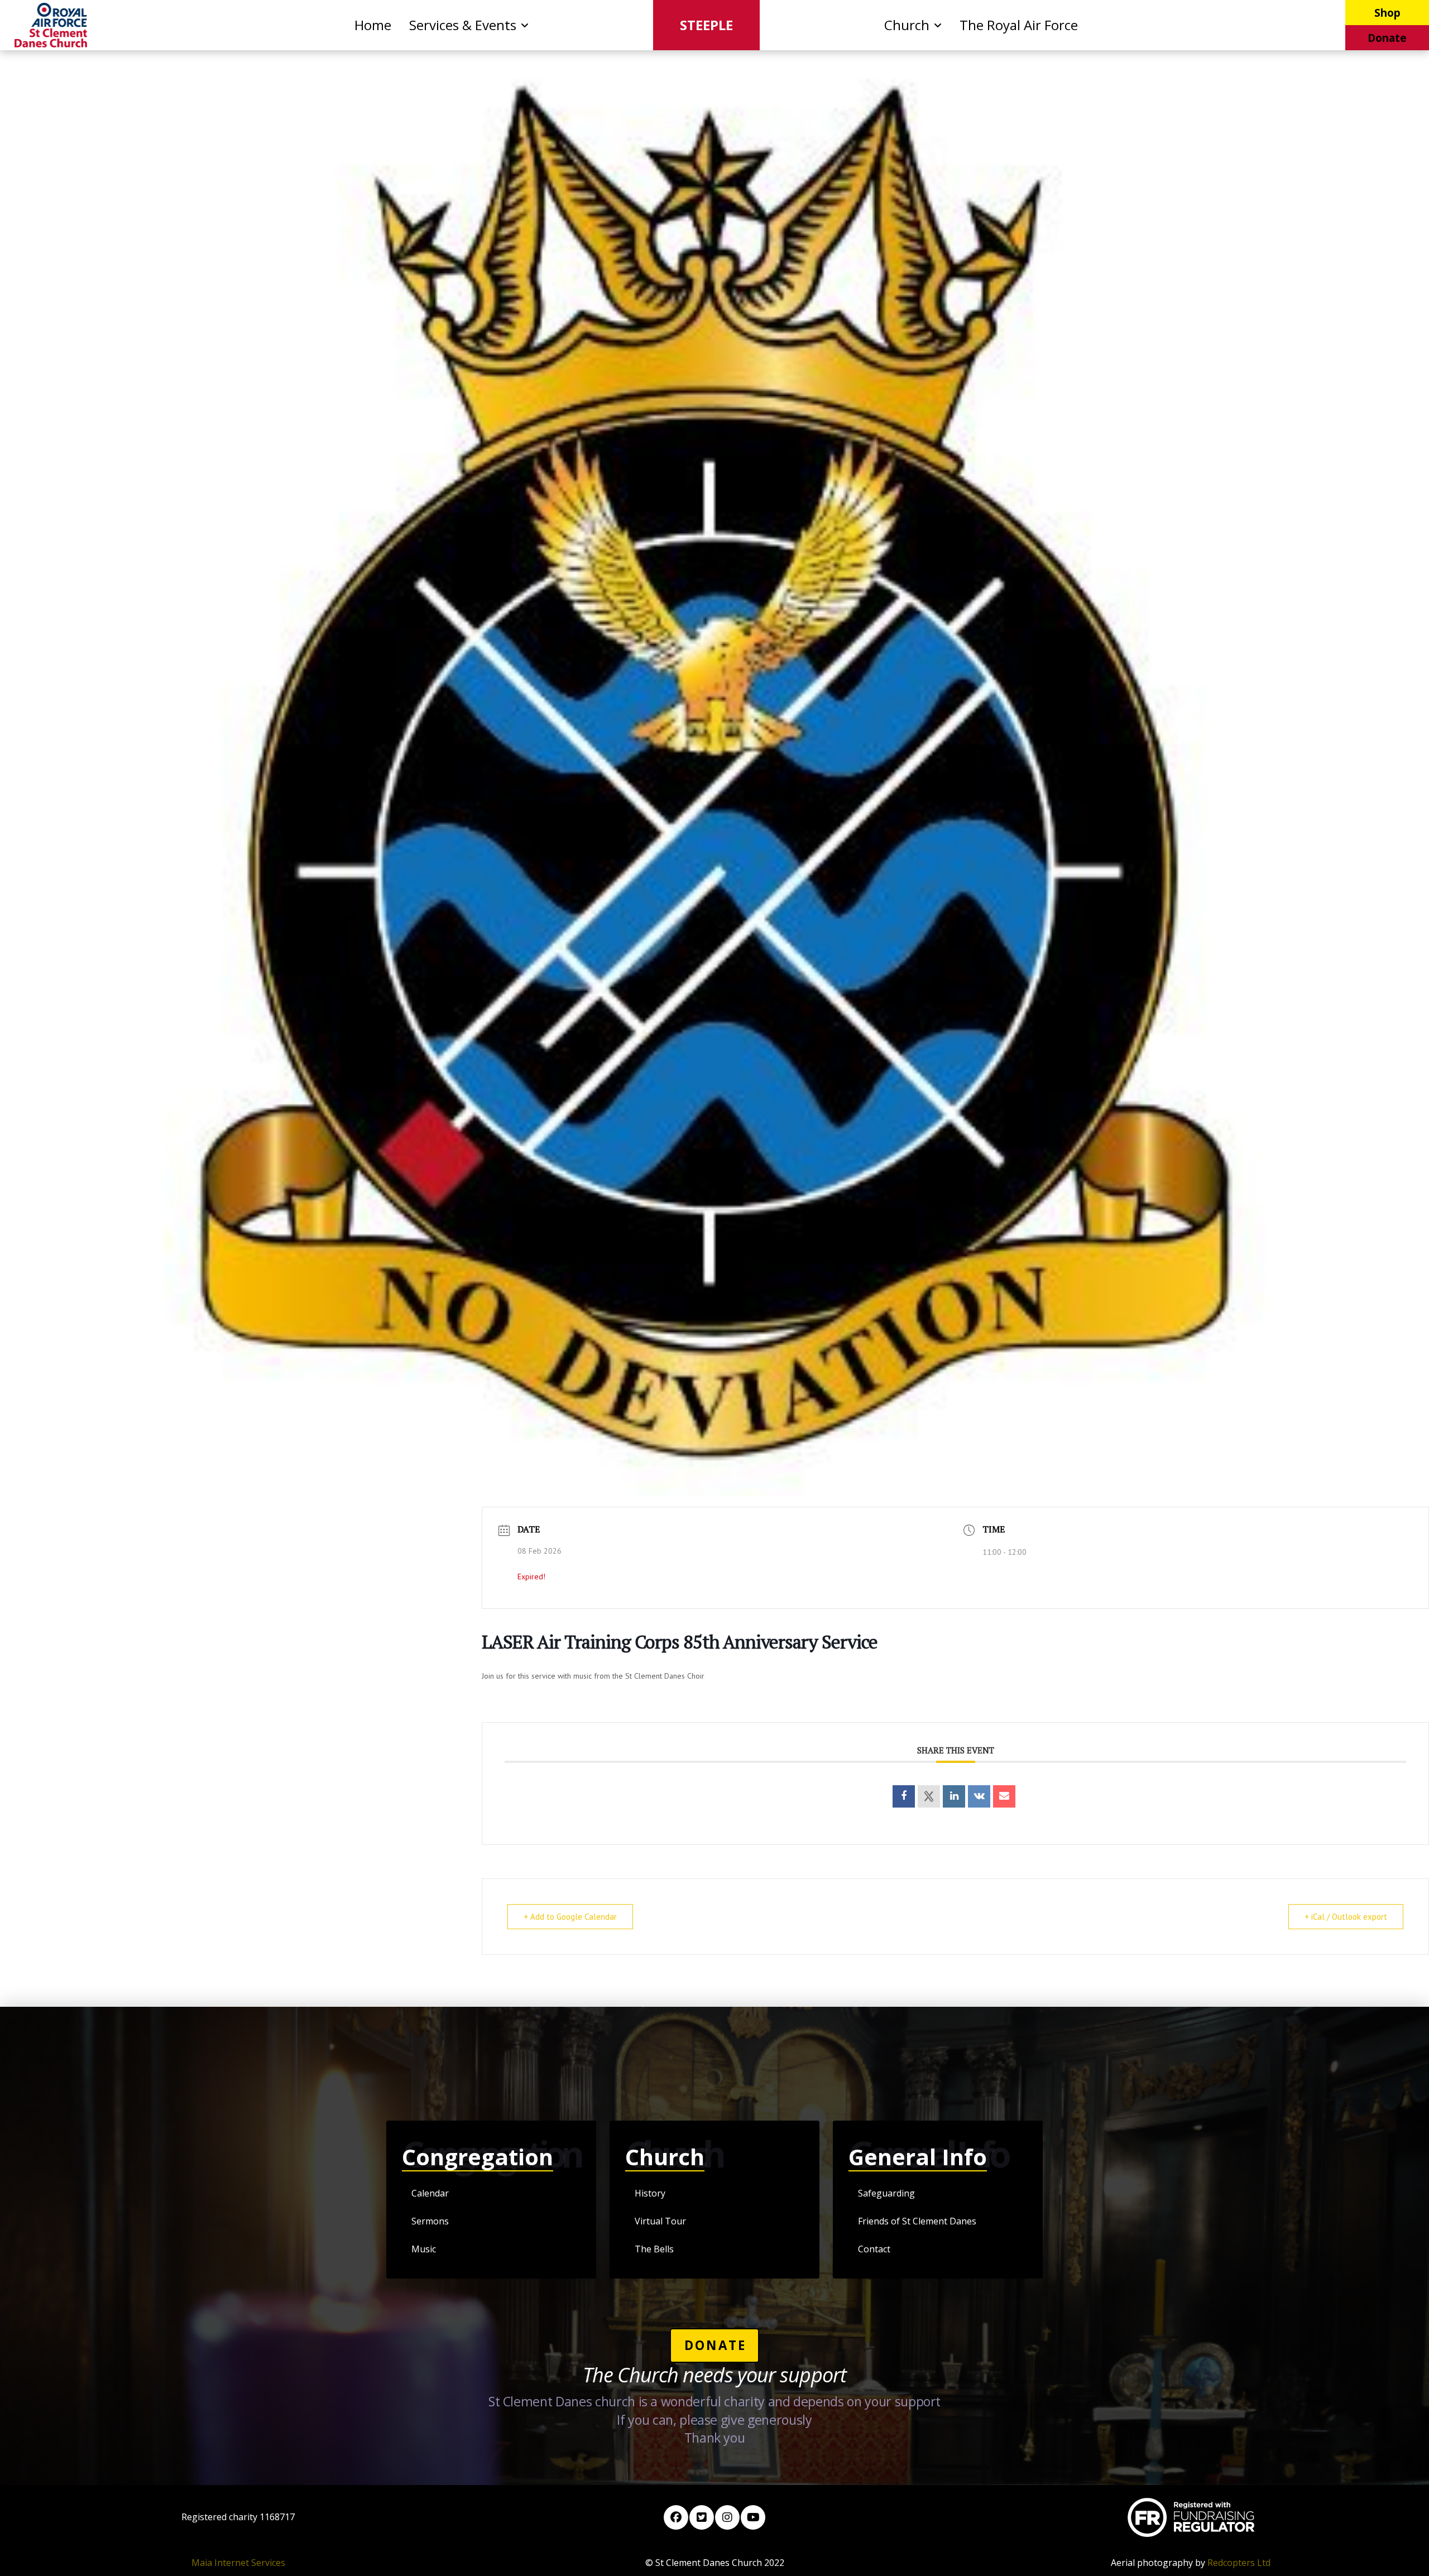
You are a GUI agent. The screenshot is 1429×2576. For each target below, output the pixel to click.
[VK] (979, 1796)
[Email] (1004, 1796)
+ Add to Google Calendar (570, 1917)
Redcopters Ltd (1239, 2563)
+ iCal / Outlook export (1346, 1917)
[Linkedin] (954, 1796)
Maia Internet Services (238, 2563)
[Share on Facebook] (904, 1796)
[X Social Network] (929, 1796)
